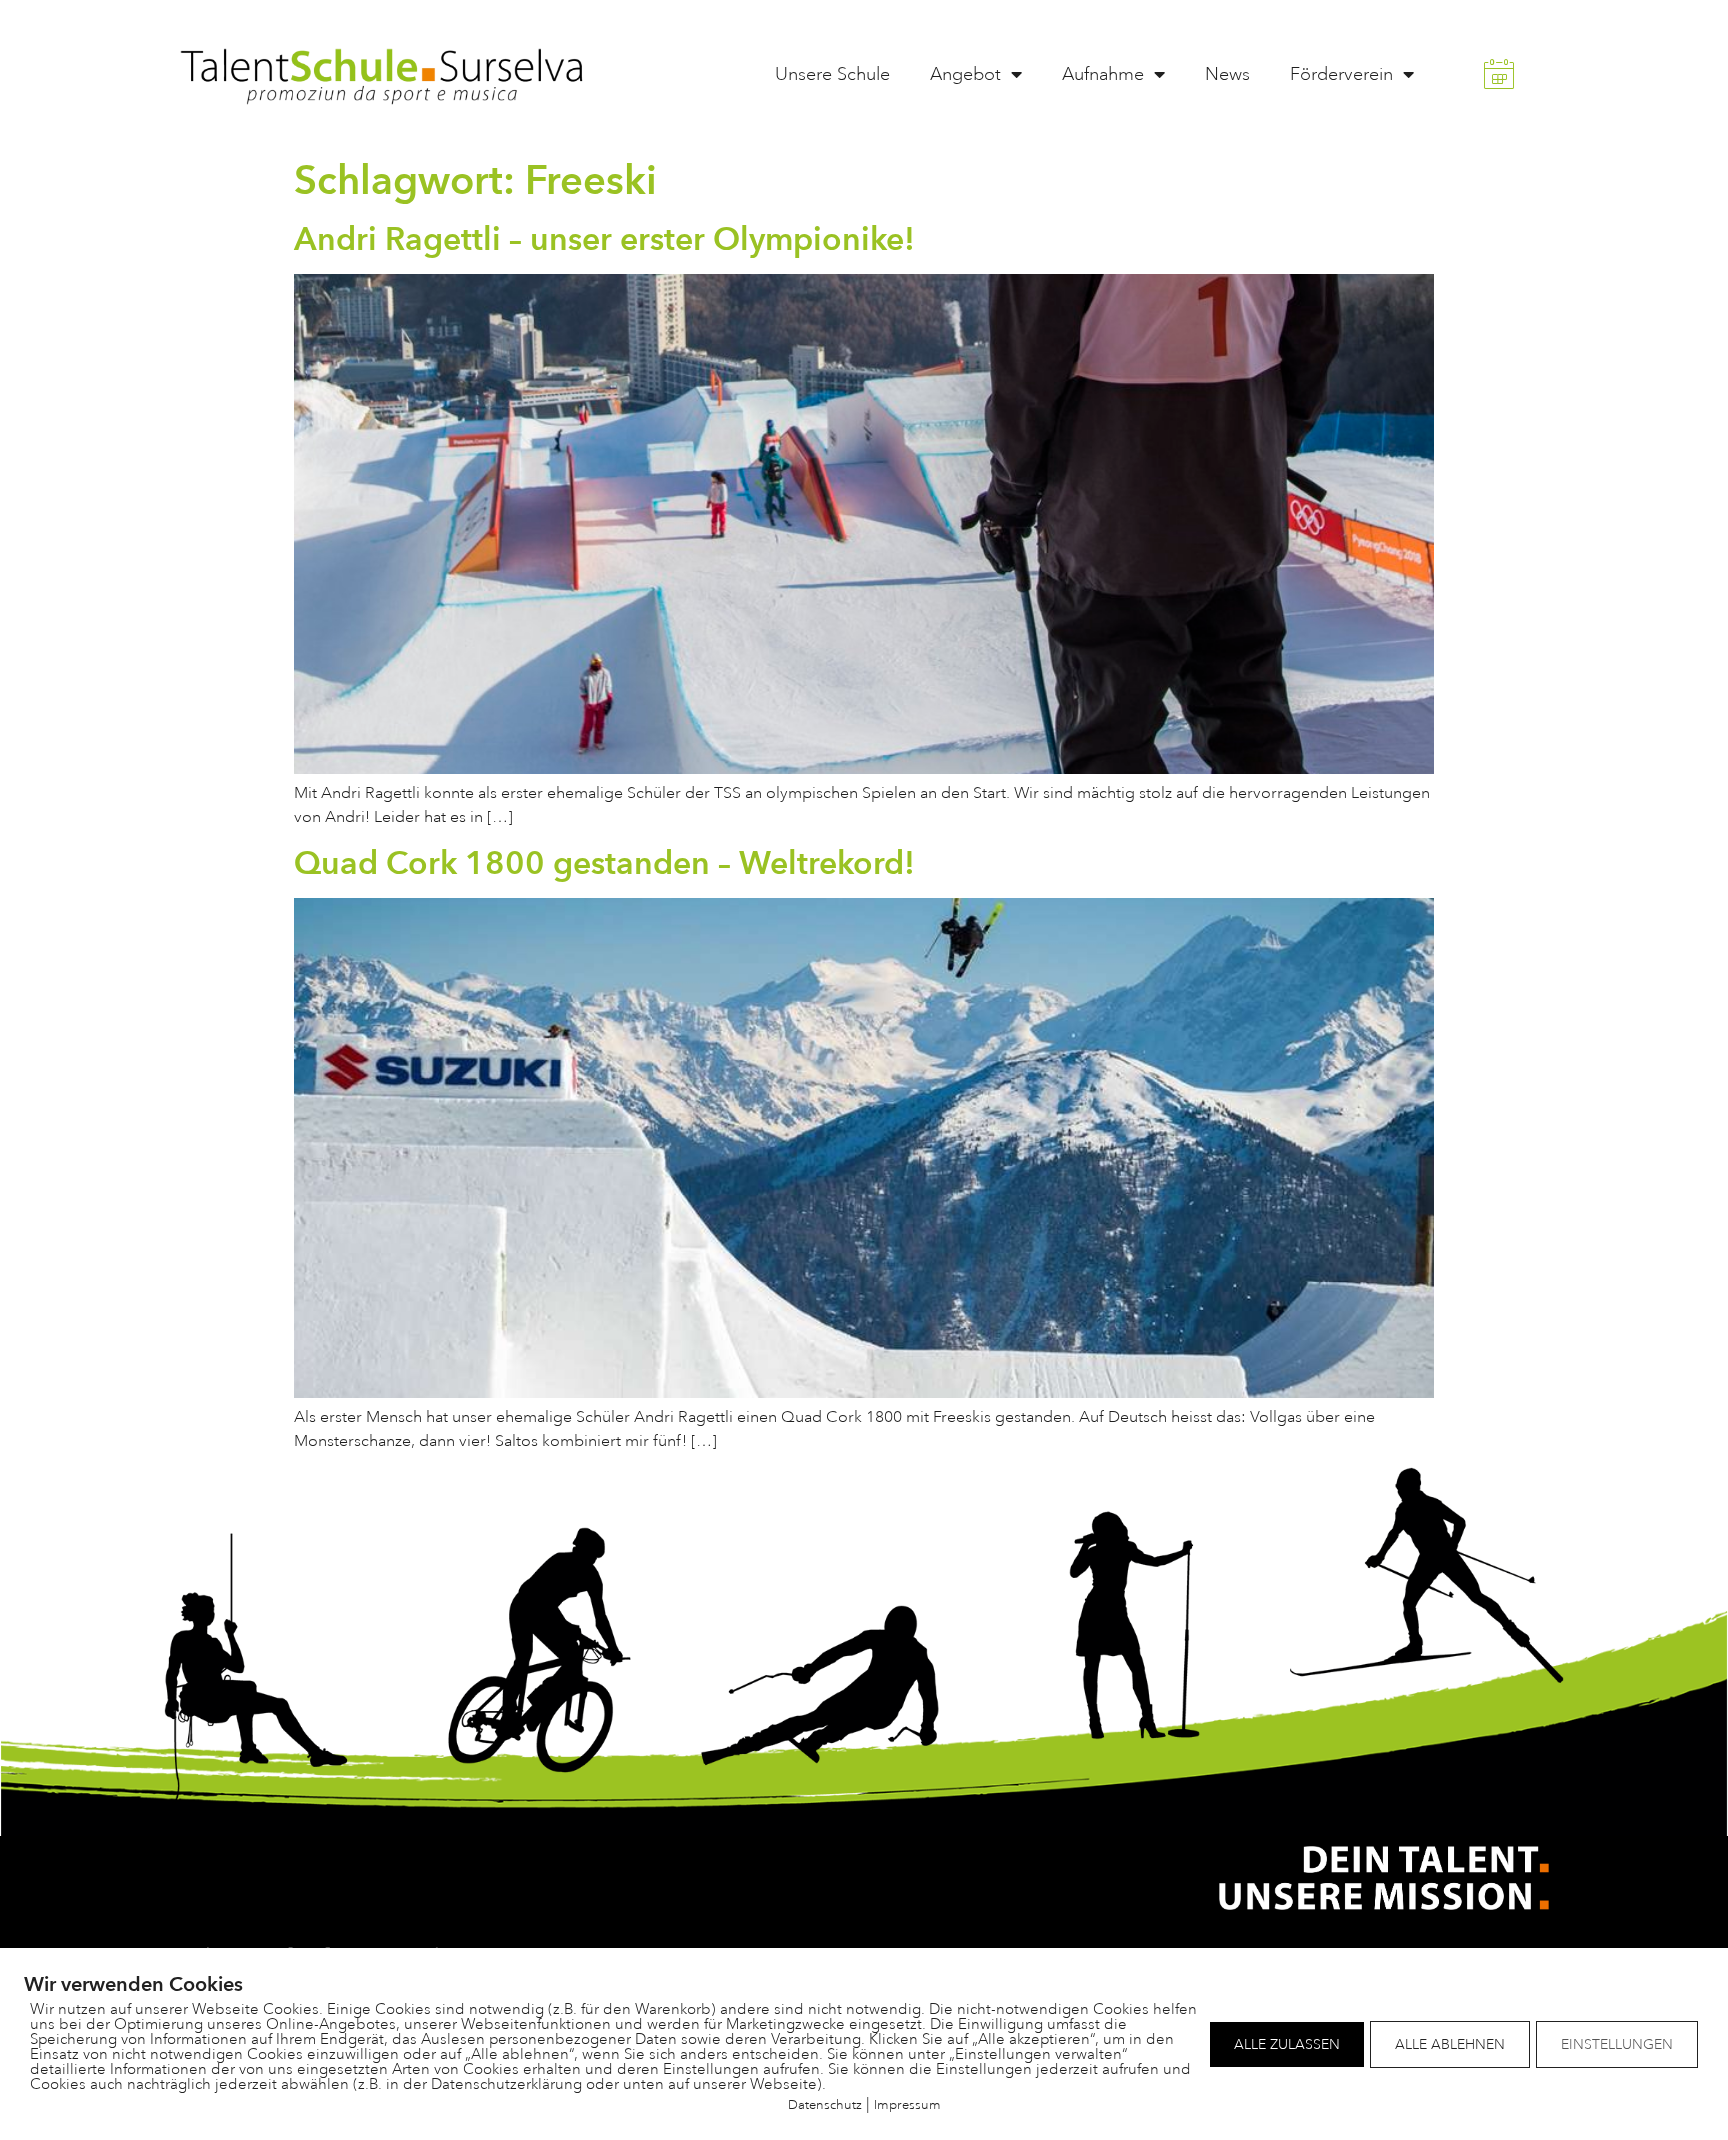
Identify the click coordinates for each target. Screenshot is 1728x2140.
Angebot (965, 74)
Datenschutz (825, 2104)
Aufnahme (1103, 74)
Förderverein (1341, 74)
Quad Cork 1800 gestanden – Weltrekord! (604, 862)
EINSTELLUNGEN (1617, 2044)
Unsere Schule (832, 74)
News (1227, 74)
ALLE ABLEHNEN (1450, 2044)
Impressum (907, 2104)
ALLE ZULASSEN (1287, 2044)
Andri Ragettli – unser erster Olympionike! (604, 238)
